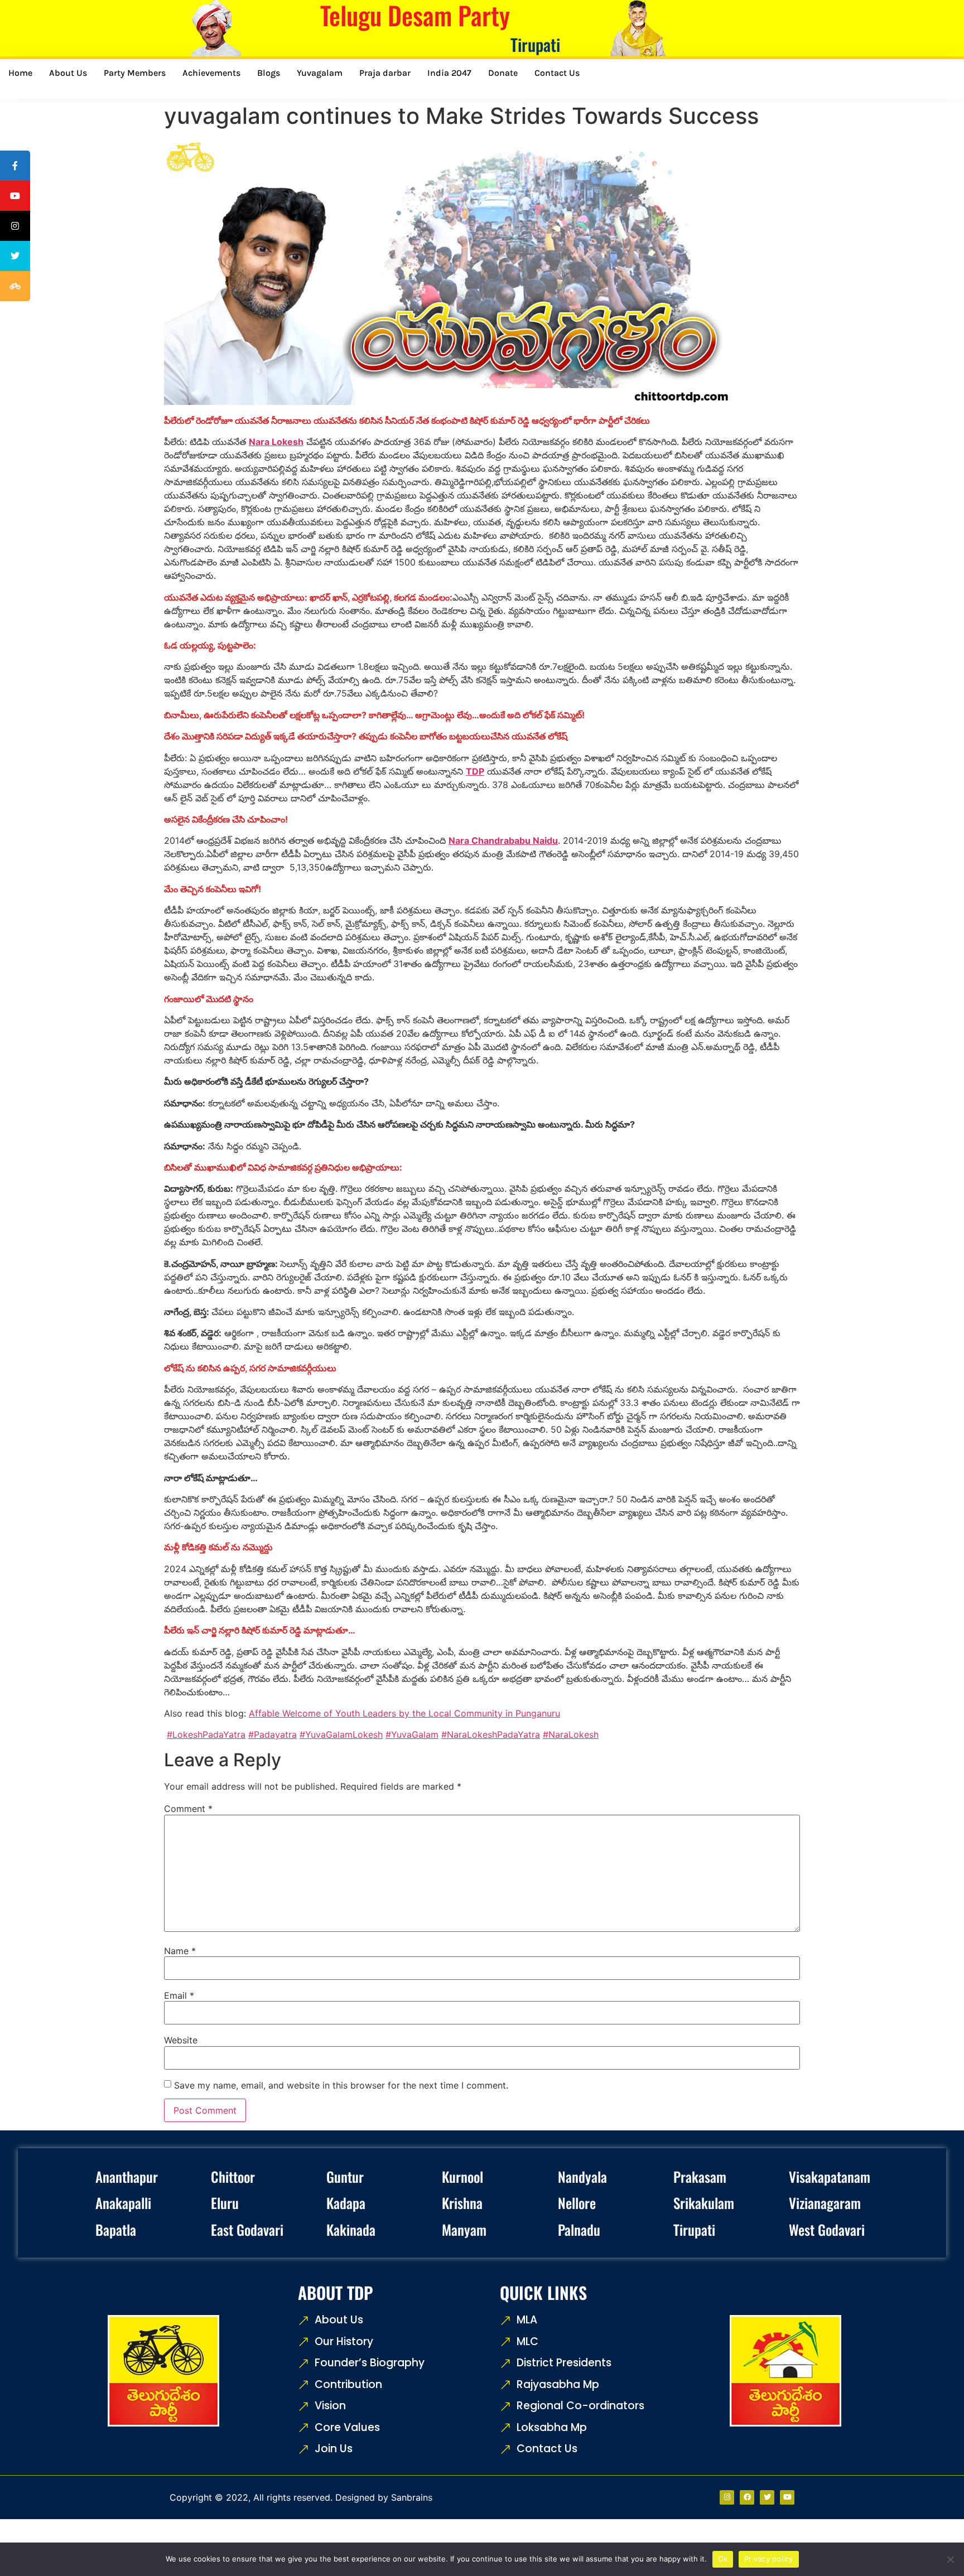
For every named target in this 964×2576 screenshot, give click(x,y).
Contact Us (557, 73)
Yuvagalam (320, 73)
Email (179, 1995)
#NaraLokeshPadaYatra (491, 1734)
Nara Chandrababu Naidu (503, 840)
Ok (723, 2559)
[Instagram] (727, 2497)
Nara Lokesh (276, 442)
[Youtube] (787, 2497)
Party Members (135, 73)
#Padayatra (273, 1734)
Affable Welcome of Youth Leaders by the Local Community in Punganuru (404, 1713)
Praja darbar (385, 73)
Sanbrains (412, 2497)
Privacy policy (769, 2559)
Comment (188, 1809)
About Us (68, 73)
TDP (475, 771)
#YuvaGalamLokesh (341, 1734)
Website (181, 2040)
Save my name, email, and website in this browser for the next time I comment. (341, 2085)
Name (180, 1951)
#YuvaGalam (412, 1734)
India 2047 (449, 73)
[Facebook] (747, 2497)
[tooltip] (15, 166)
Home (20, 73)
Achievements (211, 73)
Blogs (269, 73)
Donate (503, 73)
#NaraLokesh (571, 1734)
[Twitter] (767, 2497)
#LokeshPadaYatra (206, 1734)
